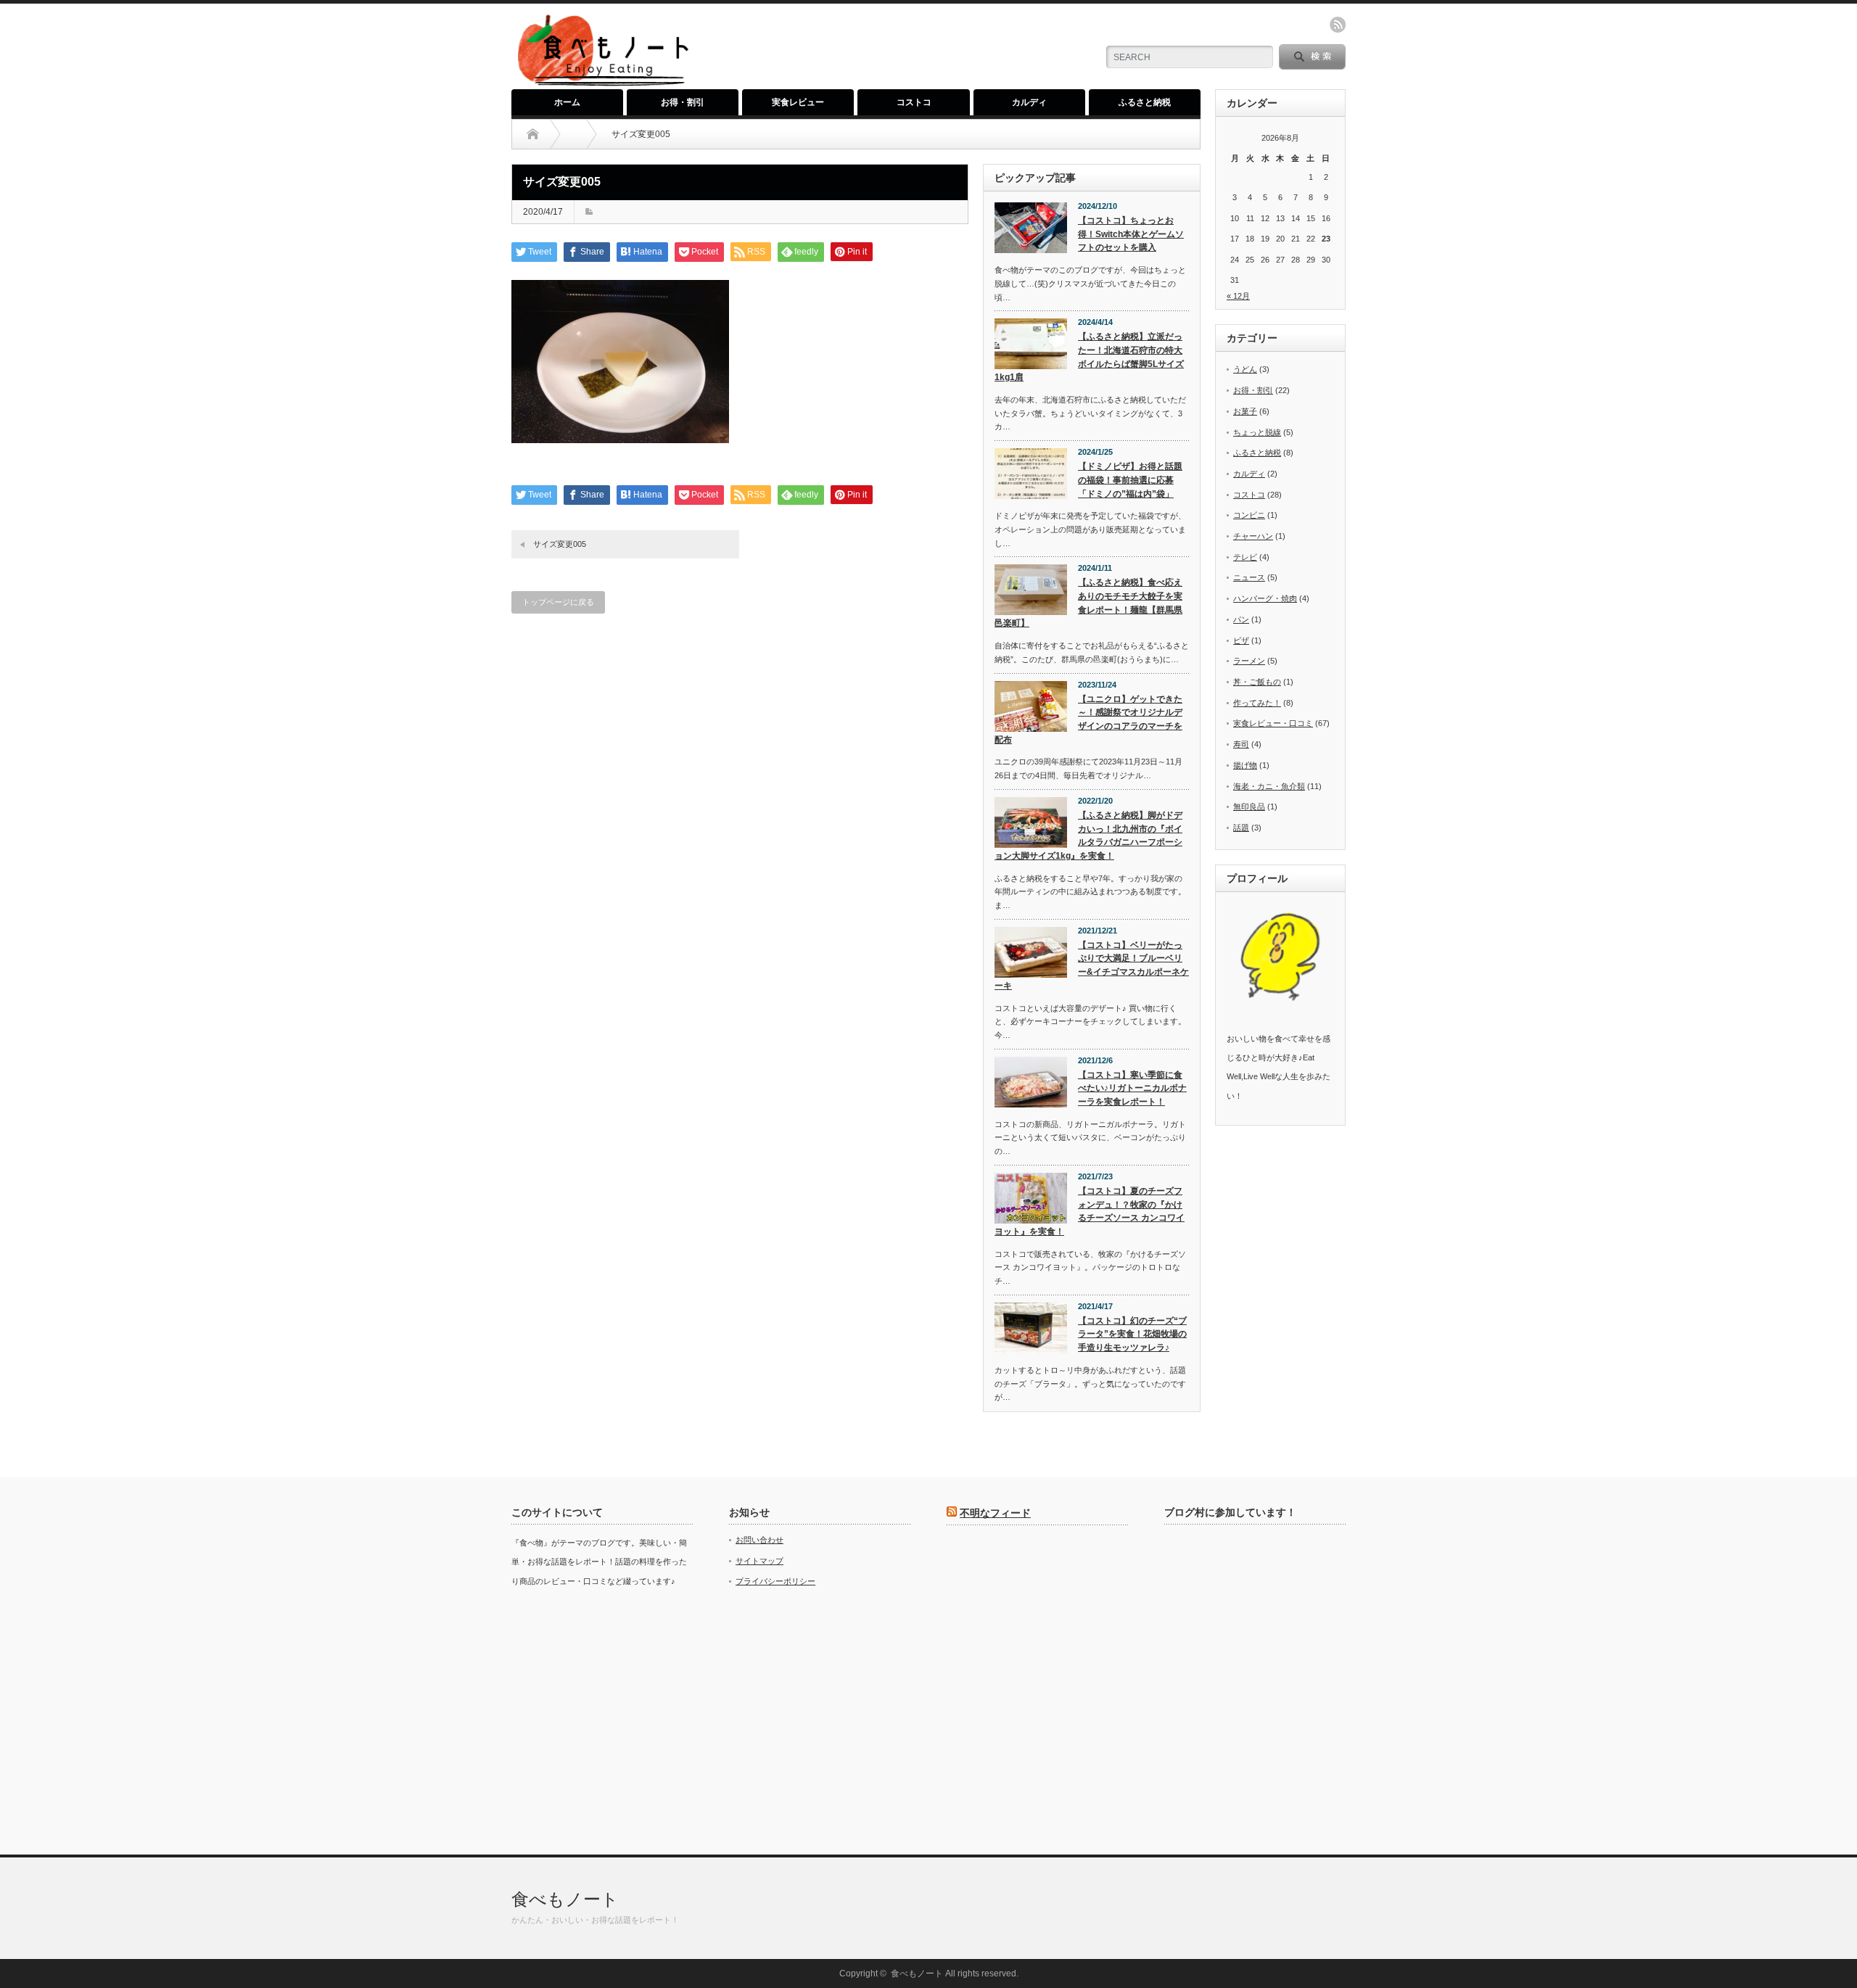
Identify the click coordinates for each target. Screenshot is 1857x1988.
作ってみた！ (1257, 703)
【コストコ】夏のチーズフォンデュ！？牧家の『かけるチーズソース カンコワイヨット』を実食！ (1090, 1211)
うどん (1245, 369)
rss (1338, 25)
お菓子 (1245, 411)
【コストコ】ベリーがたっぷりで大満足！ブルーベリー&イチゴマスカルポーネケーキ (1092, 965)
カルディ (1029, 102)
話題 (1241, 828)
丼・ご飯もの (1257, 682)
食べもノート (565, 1899)
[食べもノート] (602, 84)
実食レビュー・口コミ (1273, 723)
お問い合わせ (759, 1540)
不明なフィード (995, 1513)
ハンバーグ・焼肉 (1265, 598)
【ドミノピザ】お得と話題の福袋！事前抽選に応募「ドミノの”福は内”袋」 (1130, 480)
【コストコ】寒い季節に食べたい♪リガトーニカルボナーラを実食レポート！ (1132, 1088)
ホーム (567, 102)
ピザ (1241, 640)
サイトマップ (759, 1561)
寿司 (1241, 744)
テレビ (1245, 557)
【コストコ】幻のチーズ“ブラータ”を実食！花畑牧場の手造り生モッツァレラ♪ (1132, 1334)
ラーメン (1249, 661)
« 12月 (1238, 296)
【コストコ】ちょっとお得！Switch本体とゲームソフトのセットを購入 (1131, 234)
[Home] (533, 134)
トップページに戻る (558, 602)
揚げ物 (1245, 765)
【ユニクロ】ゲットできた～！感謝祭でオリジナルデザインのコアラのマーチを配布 (1088, 719)
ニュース (1249, 577)
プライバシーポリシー (775, 1581)
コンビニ (1249, 515)
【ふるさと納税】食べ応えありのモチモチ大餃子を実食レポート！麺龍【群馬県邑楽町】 (1088, 603)
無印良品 (1249, 807)
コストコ (914, 102)
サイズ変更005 (560, 544)
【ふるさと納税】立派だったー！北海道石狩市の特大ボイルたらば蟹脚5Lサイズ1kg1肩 (1089, 357)
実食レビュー (798, 102)
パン (1241, 619)
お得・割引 (683, 102)
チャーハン (1253, 536)
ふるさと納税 (1145, 102)
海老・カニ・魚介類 (1269, 786)
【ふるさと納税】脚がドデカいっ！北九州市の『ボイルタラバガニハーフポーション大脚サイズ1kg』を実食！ (1088, 836)
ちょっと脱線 (1257, 432)
